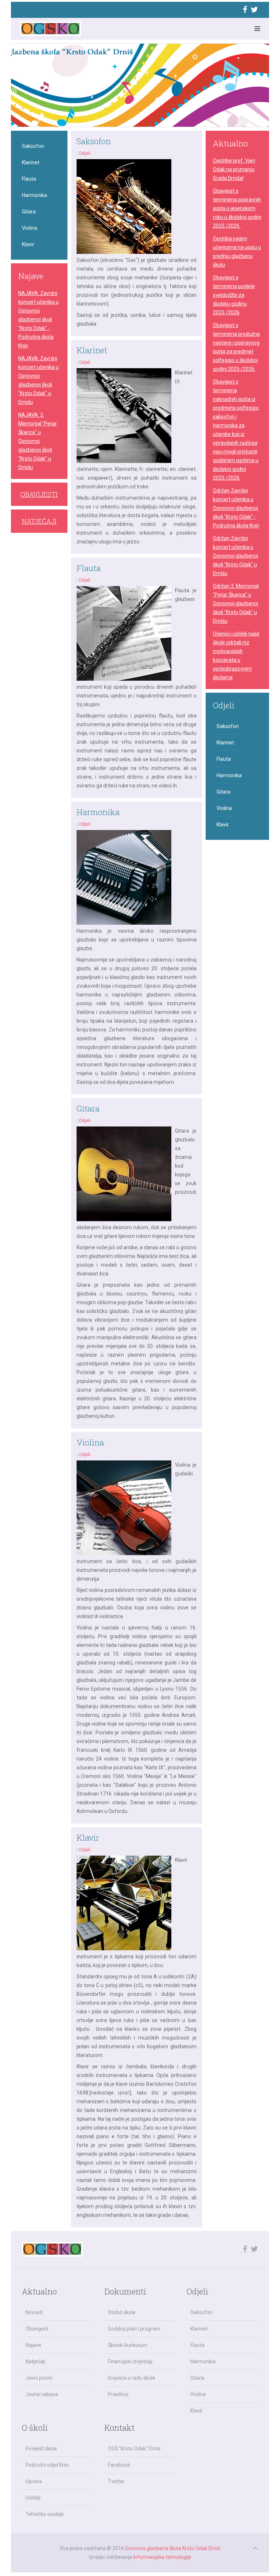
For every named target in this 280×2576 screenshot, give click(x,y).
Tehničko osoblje (45, 2514)
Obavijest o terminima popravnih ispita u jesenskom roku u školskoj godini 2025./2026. (237, 208)
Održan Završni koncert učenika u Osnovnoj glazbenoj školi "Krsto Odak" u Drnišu (236, 556)
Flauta (89, 568)
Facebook (119, 2465)
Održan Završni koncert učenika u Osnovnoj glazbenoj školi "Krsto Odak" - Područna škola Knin (236, 508)
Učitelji (33, 2498)
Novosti (34, 2312)
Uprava (34, 2481)
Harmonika (98, 812)
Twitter (116, 2481)
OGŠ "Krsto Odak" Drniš (134, 2449)
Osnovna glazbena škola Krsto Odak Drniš (173, 2548)
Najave (33, 2345)
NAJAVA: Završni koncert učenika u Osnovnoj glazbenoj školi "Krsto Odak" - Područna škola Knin (38, 319)
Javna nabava (42, 2394)
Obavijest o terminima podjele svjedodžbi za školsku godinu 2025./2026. (234, 295)
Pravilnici (118, 2394)
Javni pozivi (39, 2378)
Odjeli (85, 153)
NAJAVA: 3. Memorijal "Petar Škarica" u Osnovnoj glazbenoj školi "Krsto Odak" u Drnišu (38, 441)
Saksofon (94, 141)
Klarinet (92, 350)
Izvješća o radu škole (132, 2378)
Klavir (88, 1838)
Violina (90, 1442)
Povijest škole (41, 2449)
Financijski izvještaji (130, 2361)
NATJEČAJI (39, 521)
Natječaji (35, 2361)
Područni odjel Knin (47, 2465)
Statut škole (122, 2312)
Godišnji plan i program (134, 2329)
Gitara (88, 1108)
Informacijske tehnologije (162, 2557)
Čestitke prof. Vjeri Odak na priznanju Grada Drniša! (234, 169)
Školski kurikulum (128, 2345)
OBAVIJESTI (39, 494)
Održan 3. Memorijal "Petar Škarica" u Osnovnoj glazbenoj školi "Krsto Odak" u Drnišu (236, 603)
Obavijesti (37, 2329)
